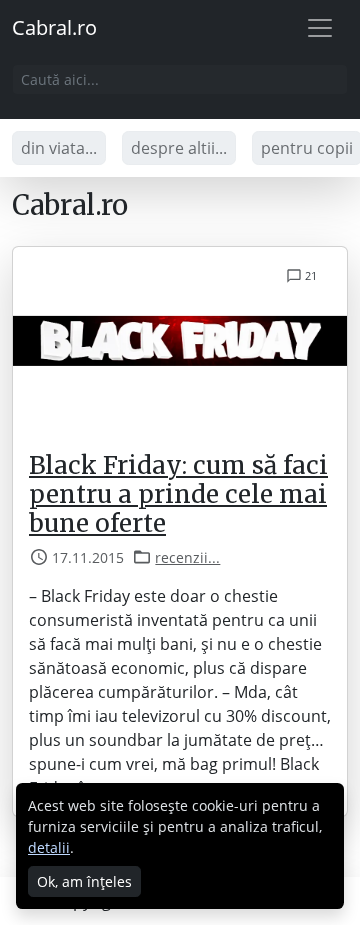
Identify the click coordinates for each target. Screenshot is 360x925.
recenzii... (187, 557)
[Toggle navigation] (320, 28)
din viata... (59, 148)
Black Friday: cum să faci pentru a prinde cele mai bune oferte (178, 495)
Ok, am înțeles (84, 881)
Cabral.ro (54, 27)
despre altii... (179, 148)
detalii (49, 847)
